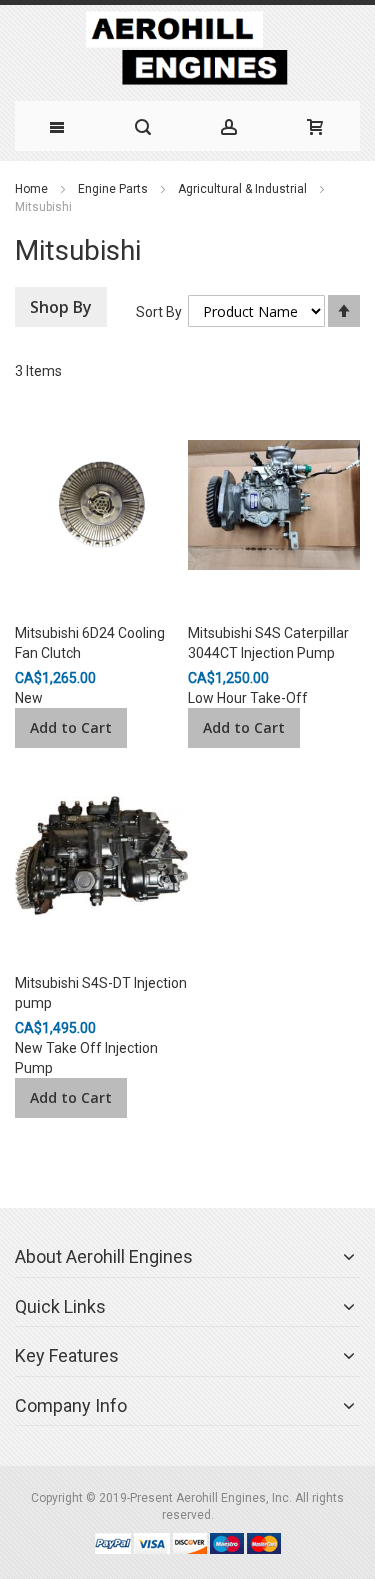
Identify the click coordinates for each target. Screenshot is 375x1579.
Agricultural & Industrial (242, 189)
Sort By (159, 312)
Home (31, 189)
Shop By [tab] (61, 307)
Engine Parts (113, 189)
